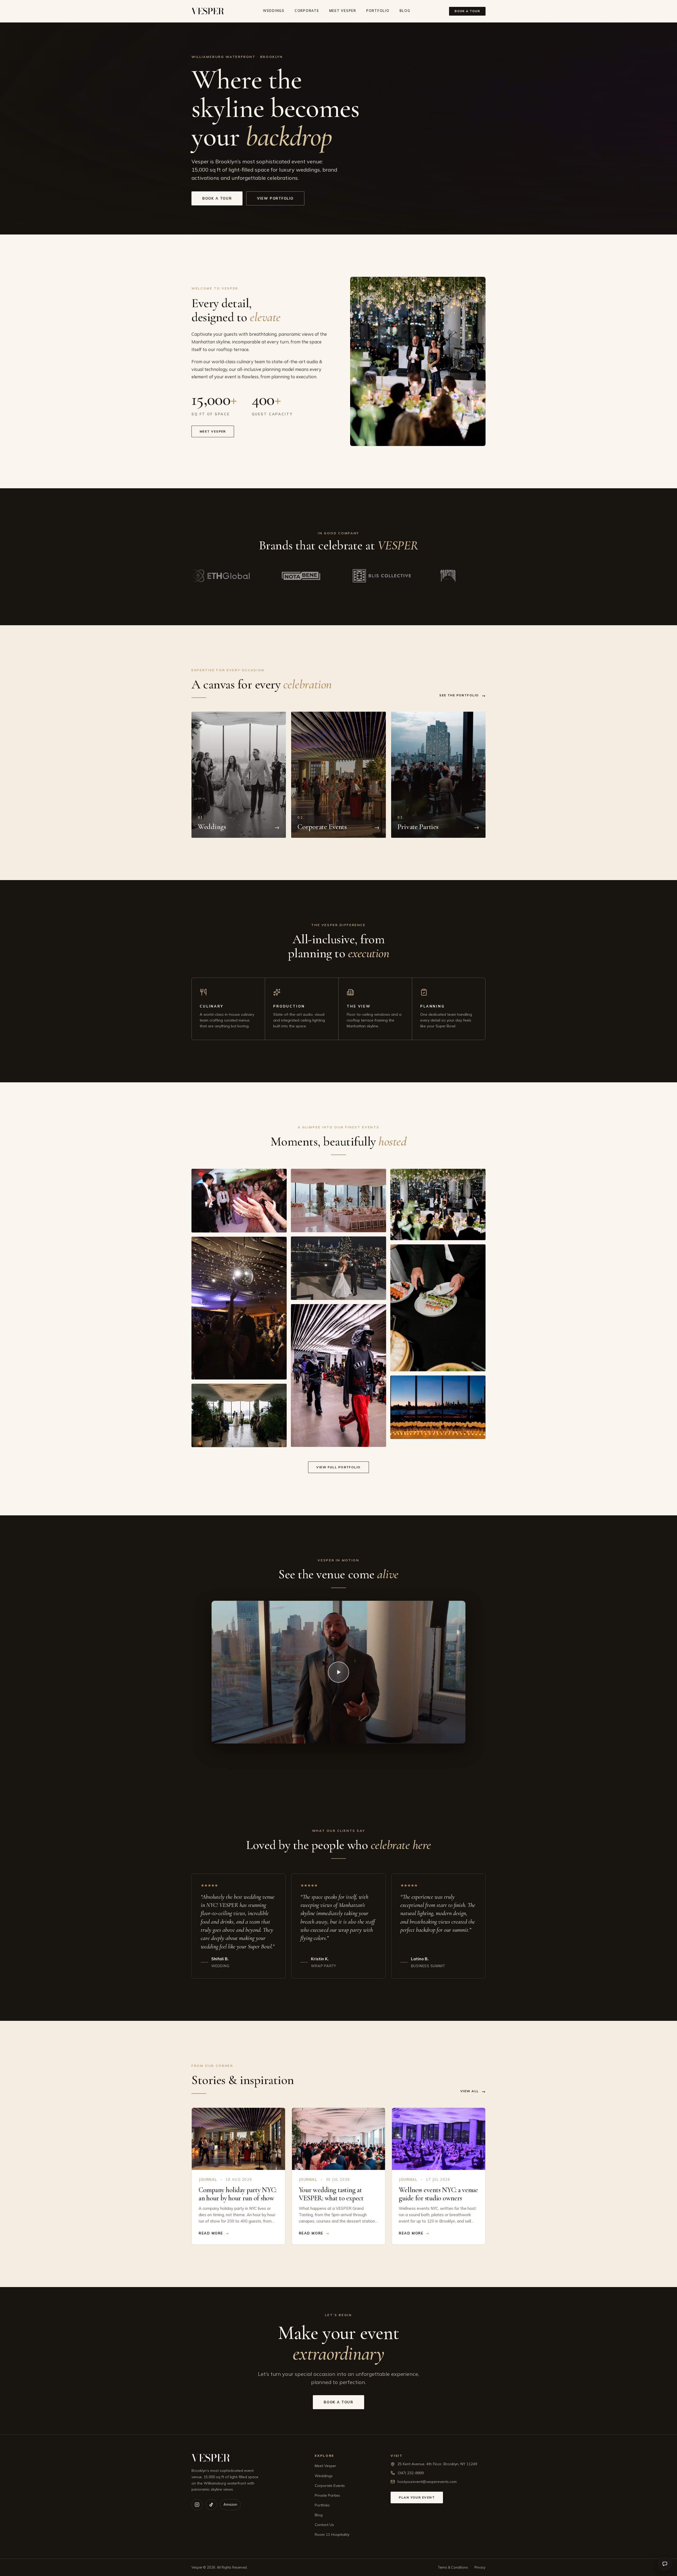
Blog (405, 11)
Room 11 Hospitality (332, 2534)
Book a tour (467, 11)
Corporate (307, 11)
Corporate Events (330, 2486)
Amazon (230, 2504)
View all (473, 2091)
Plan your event (417, 2497)
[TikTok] (211, 2505)
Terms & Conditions (453, 2567)
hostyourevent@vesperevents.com (427, 2482)
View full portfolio (338, 1467)
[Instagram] (197, 2505)
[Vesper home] (208, 11)
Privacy (480, 2567)
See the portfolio (462, 696)
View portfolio (275, 198)
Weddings (274, 11)
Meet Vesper (213, 431)
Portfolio (378, 11)
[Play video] (338, 1672)
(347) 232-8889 (411, 2473)
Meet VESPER (343, 11)
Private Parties (327, 2495)
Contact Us (324, 2525)
